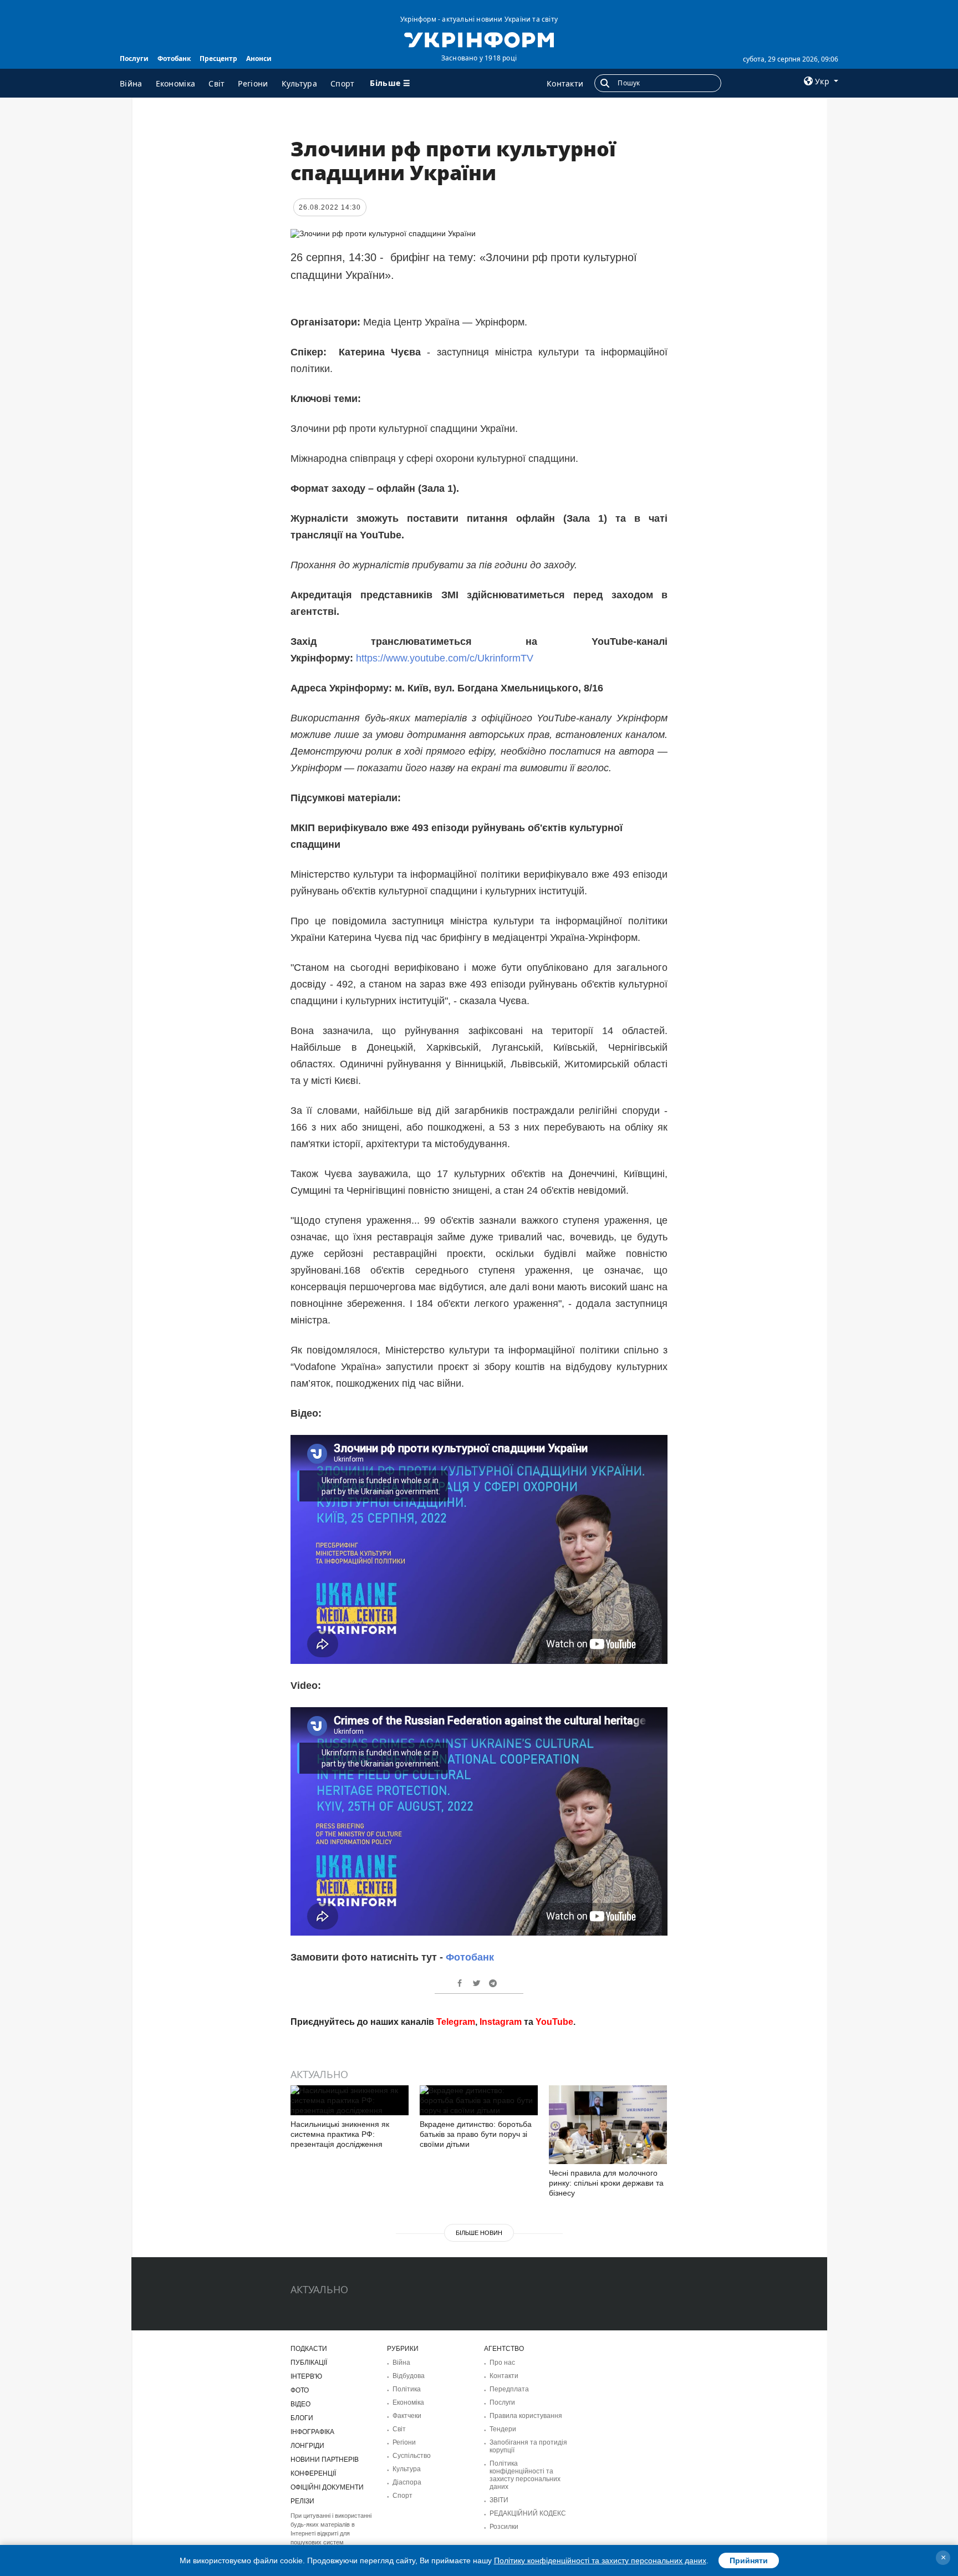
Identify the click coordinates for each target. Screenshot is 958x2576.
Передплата (509, 2389)
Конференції (313, 2473)
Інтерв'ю (306, 2376)
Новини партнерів (325, 2460)
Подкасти (309, 2349)
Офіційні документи (327, 2487)
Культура (299, 83)
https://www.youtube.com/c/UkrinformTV (445, 658)
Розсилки (504, 2527)
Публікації (309, 2363)
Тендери (503, 2429)
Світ (216, 83)
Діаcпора (407, 2482)
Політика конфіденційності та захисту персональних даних (525, 2475)
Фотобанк (174, 58)
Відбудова (409, 2376)
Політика (407, 2389)
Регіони (253, 83)
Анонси (259, 58)
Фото (300, 2390)
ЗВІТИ (499, 2500)
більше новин (479, 2233)
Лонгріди (307, 2446)
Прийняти (749, 2560)
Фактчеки (407, 2416)
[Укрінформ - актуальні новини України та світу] (479, 39)
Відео (300, 2404)
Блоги (302, 2418)
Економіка (176, 83)
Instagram (501, 2022)
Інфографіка (312, 2432)
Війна (131, 83)
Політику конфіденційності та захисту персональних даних (600, 2560)
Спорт (343, 83)
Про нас (502, 2363)
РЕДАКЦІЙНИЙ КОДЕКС (528, 2513)
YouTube (554, 2022)
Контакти (565, 83)
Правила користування (526, 2416)
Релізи (302, 2501)
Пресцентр (218, 58)
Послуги (134, 58)
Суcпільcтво (412, 2456)
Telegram (456, 2022)
